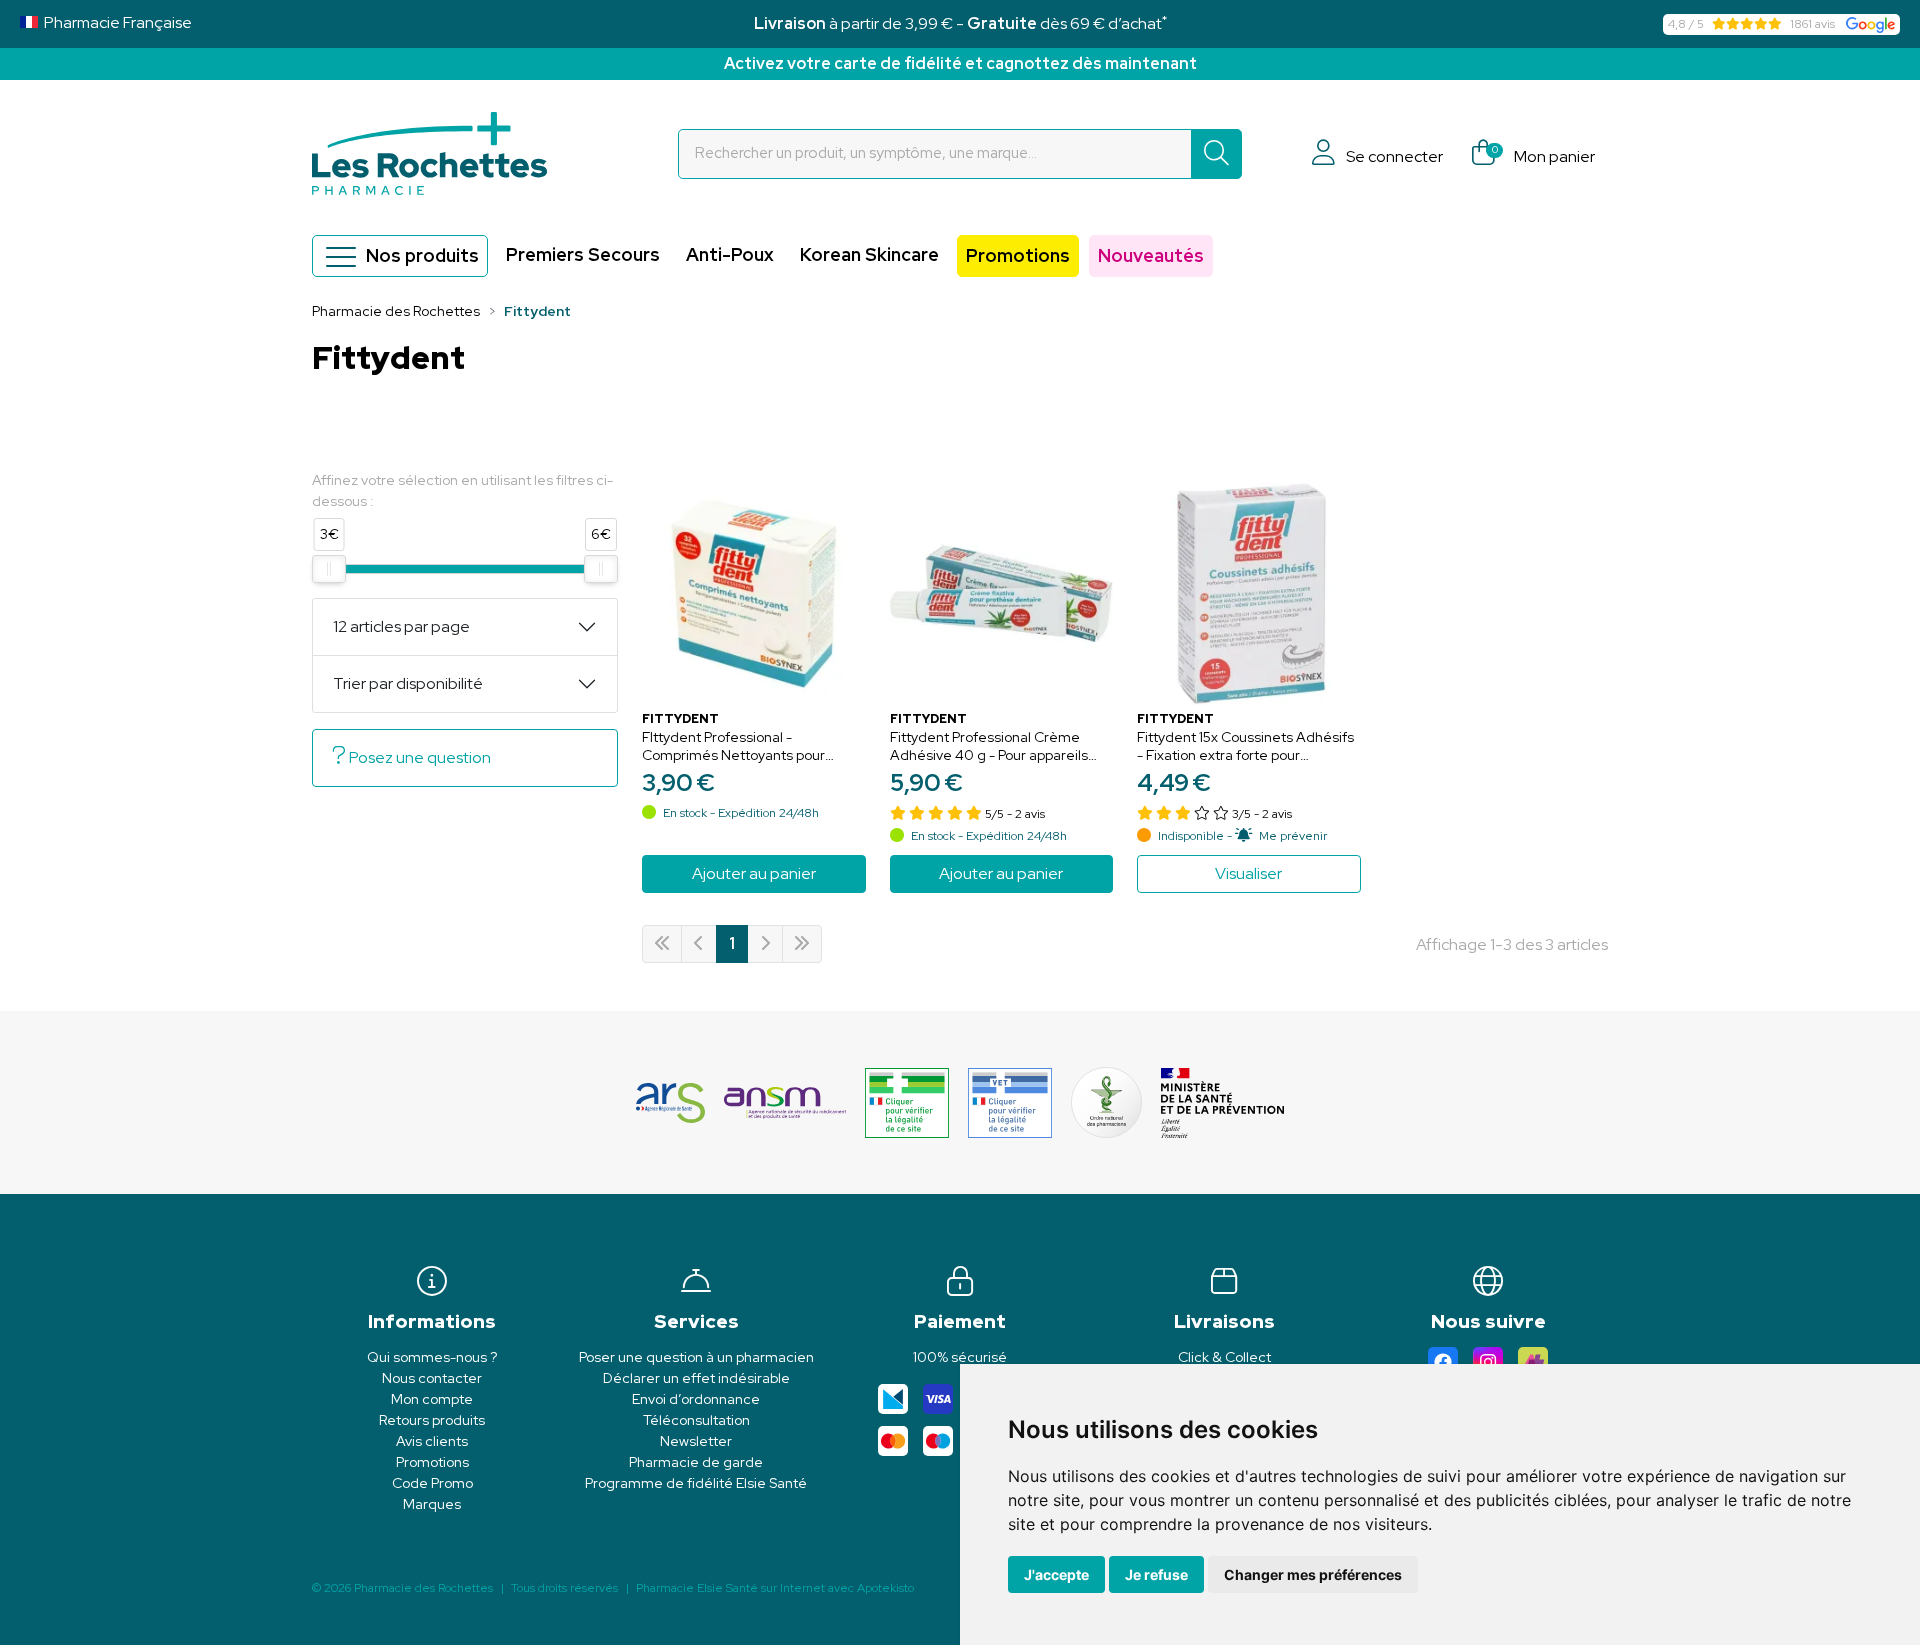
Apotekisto (775, 1588)
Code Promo (432, 1483)
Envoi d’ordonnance (696, 1399)
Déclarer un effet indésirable (696, 1378)
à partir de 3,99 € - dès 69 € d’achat (960, 23)
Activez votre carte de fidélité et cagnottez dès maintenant (960, 63)
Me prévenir (1293, 836)
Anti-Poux (730, 254)
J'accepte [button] (1056, 1574)
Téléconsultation (696, 1420)
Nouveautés (1151, 255)
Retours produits (432, 1420)
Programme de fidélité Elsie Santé (696, 1483)
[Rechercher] (1216, 154)
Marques (432, 1504)
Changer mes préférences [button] (1313, 1574)
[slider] (329, 569)
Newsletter (696, 1441)
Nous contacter (432, 1378)
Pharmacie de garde (696, 1462)
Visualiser (1248, 873)
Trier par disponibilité (408, 683)
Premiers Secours (583, 254)
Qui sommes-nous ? (432, 1357)
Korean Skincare (869, 254)
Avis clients (432, 1441)
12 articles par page (401, 626)
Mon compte (432, 1399)
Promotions (1018, 255)
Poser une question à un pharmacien (696, 1357)
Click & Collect (1224, 1357)
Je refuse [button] (1156, 1574)
